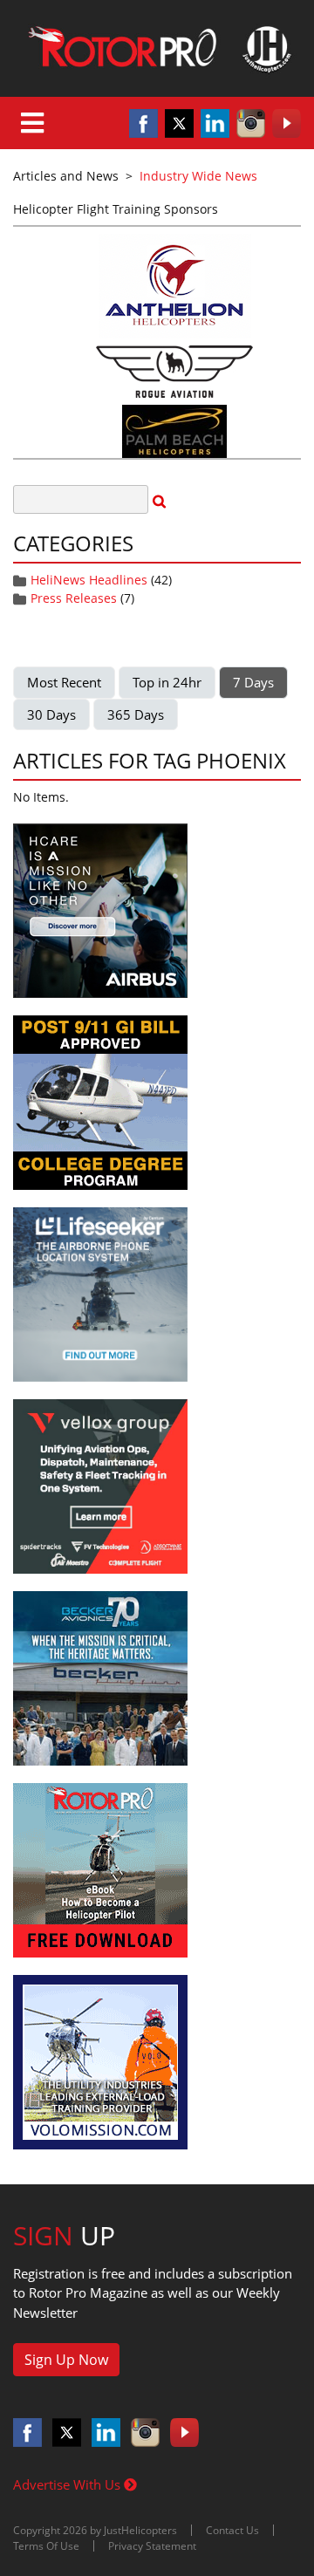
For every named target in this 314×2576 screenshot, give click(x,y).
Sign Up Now (66, 2360)
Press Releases (74, 598)
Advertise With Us (68, 2484)
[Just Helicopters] (157, 48)
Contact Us (232, 2530)
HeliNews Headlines (89, 580)
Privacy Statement (152, 2546)
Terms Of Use (46, 2546)
